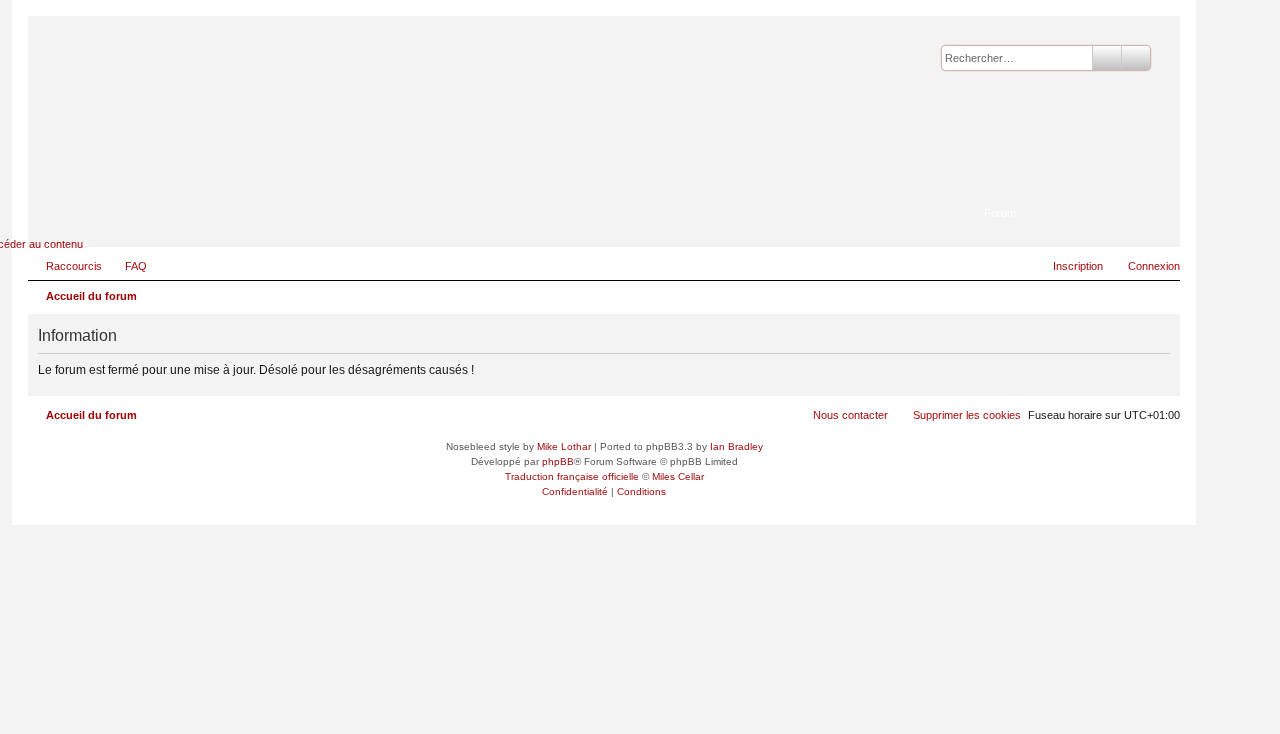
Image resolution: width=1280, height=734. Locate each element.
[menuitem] (127, 266)
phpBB (558, 461)
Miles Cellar (678, 476)
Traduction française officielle (572, 476)
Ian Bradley (736, 446)
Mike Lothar (564, 446)
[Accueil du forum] (1067, 185)
